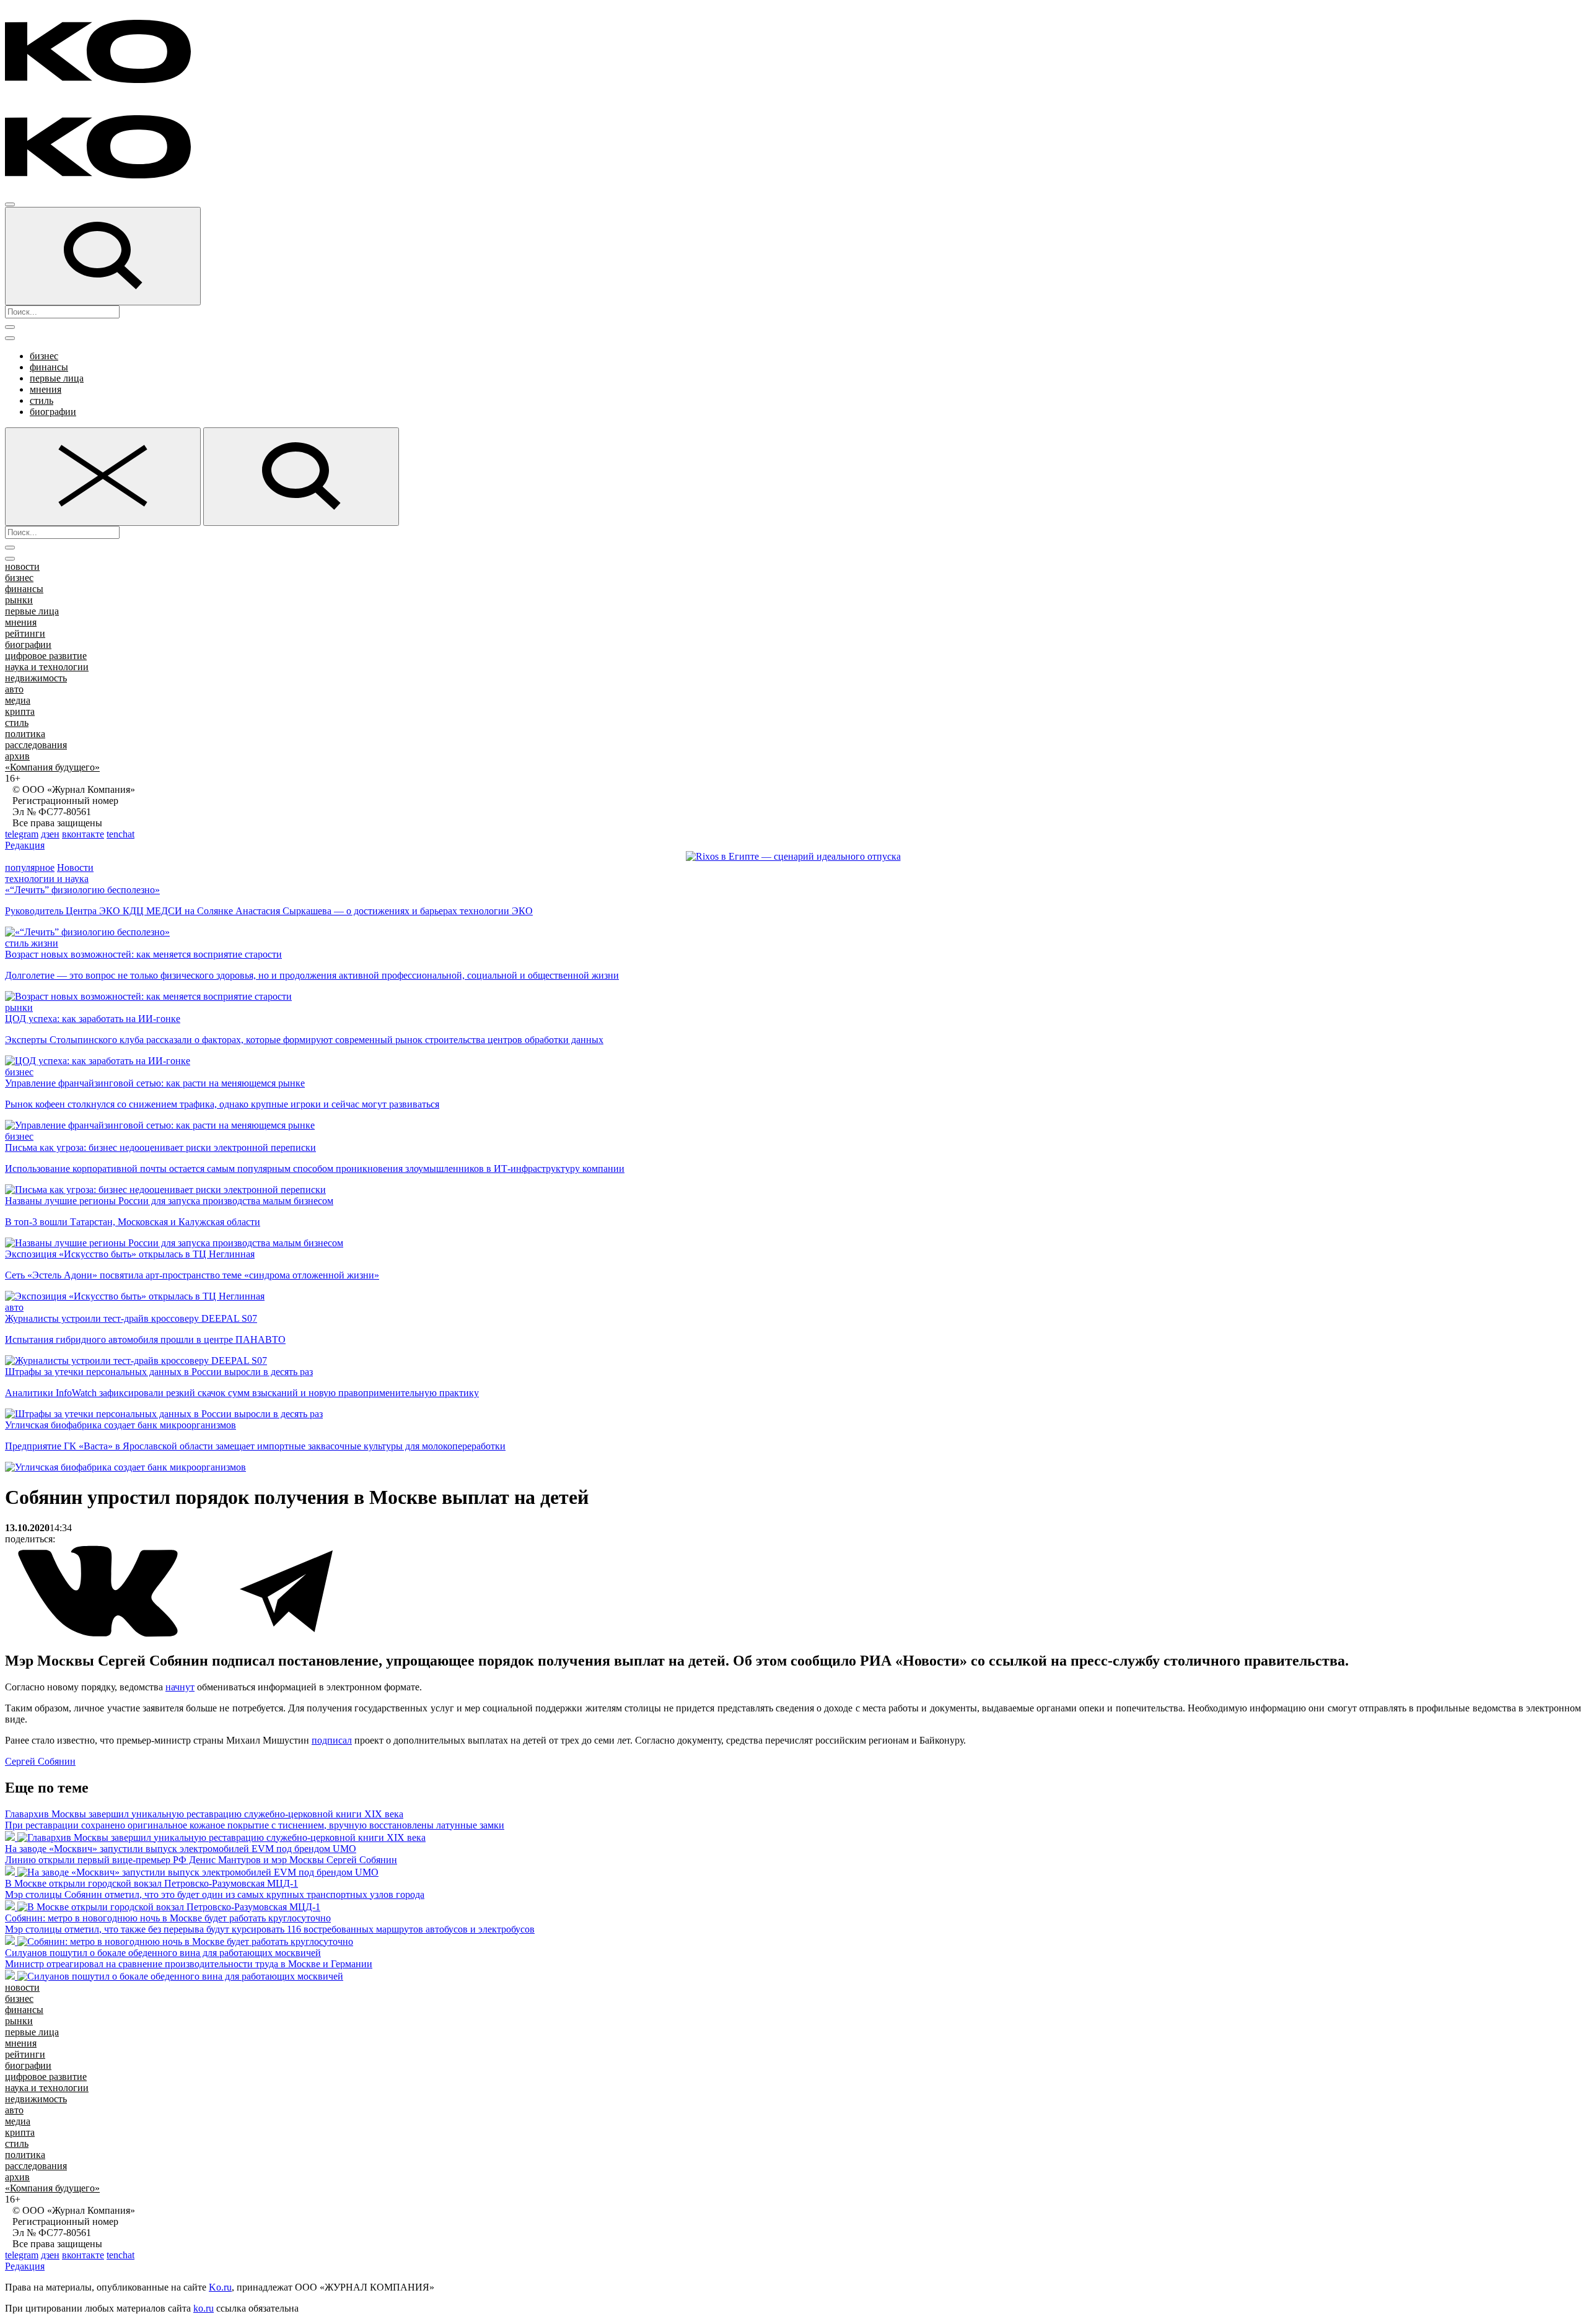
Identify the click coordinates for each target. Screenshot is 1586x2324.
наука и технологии (47, 667)
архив (17, 756)
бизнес (44, 356)
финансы (49, 367)
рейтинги (25, 633)
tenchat (120, 834)
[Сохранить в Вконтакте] (99, 1634)
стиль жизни (32, 943)
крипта (20, 711)
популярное (30, 867)
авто (14, 689)
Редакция (25, 845)
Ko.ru (220, 2287)
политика (25, 734)
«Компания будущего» (52, 767)
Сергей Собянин (40, 1761)
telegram (22, 834)
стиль (42, 400)
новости (22, 566)
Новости (75, 867)
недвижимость (36, 678)
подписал (332, 1740)
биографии (53, 412)
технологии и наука (47, 879)
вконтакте (83, 834)
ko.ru (204, 2308)
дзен (50, 834)
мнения (46, 389)
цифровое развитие (46, 656)
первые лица (57, 378)
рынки (19, 600)
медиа (18, 700)
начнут (180, 1687)
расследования (36, 745)
